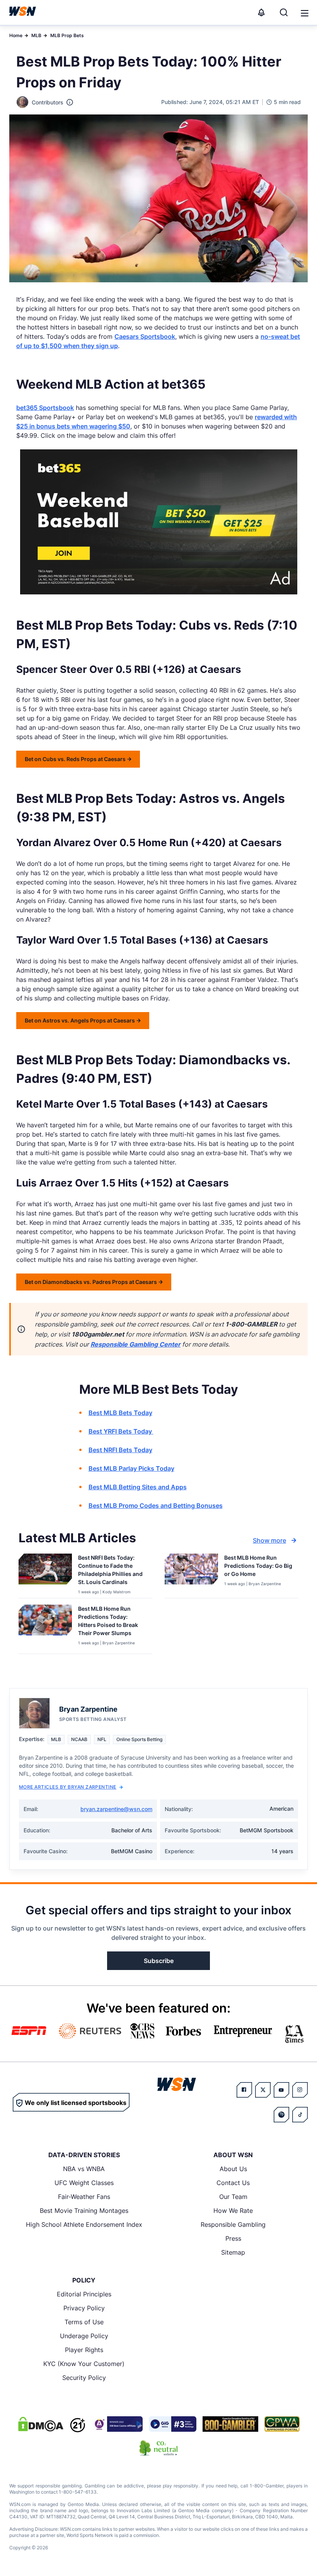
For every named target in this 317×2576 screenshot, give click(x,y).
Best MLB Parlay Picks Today (131, 1468)
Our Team (233, 2197)
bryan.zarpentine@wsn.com (116, 1809)
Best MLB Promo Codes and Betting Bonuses (156, 1506)
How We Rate (233, 2211)
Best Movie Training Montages (84, 2211)
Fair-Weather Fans (84, 2197)
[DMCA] (41, 2424)
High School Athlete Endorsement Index (84, 2224)
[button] (305, 13)
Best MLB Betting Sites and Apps (138, 1487)
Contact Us (233, 2183)
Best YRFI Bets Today (121, 1431)
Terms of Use (84, 2322)
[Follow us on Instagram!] (300, 2090)
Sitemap (233, 2252)
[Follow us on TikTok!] (300, 2115)
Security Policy (84, 2378)
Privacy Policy (84, 2308)
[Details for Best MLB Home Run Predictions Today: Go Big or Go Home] (191, 1574)
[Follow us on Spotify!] (281, 2115)
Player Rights (84, 2350)
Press (233, 2238)
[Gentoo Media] (173, 2424)
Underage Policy (84, 2336)
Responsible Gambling (233, 2224)
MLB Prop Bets (67, 35)
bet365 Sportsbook (45, 408)
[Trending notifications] (261, 12)
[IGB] (117, 2424)
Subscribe (159, 1961)
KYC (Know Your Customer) (84, 2364)
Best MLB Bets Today (120, 1413)
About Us (233, 2169)
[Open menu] (304, 12)
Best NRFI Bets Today (120, 1450)
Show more (269, 1540)
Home (16, 35)
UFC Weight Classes (84, 2183)
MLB (36, 35)
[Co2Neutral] (158, 2448)
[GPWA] (282, 2424)
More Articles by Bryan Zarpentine (68, 1787)
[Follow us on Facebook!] (244, 2090)
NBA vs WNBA (84, 2169)
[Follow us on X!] (263, 2090)
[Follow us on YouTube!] (281, 2090)
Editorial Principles (84, 2294)
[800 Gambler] (230, 2424)
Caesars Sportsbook (145, 336)
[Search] (284, 12)
